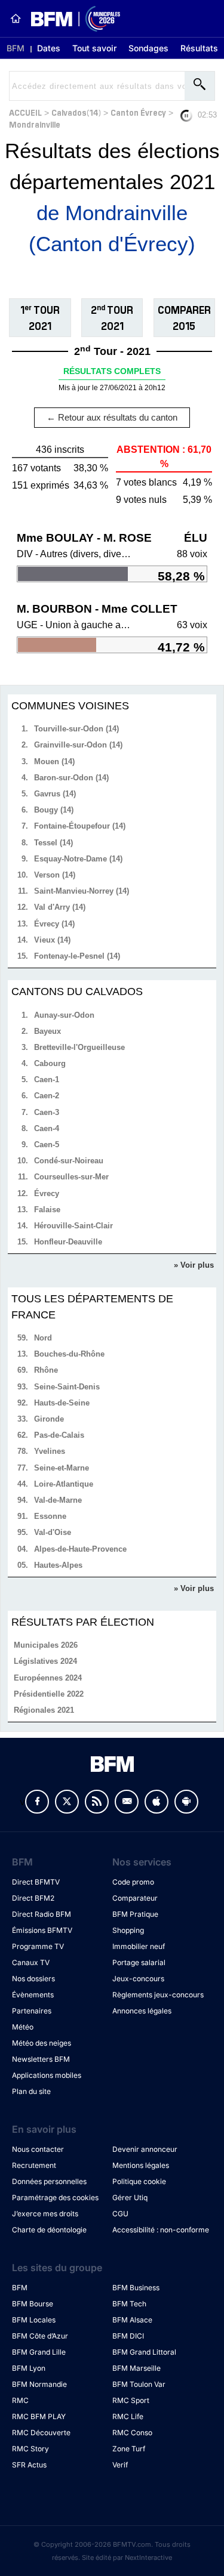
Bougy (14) (54, 810)
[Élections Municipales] (71, 19)
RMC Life (128, 2416)
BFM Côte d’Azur (40, 2336)
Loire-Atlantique (64, 1484)
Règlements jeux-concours (158, 1995)
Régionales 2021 (44, 1710)
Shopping (128, 1930)
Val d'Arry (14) (60, 907)
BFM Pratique (135, 1914)
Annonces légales (142, 2011)
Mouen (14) (54, 762)
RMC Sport (131, 2400)
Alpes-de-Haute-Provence (80, 1549)
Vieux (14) (52, 940)
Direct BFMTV (36, 1882)
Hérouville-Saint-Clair (73, 1226)
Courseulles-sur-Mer (71, 1177)
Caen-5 (47, 1145)
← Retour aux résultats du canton (112, 417)
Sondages (148, 48)
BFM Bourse (33, 2304)
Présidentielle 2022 (49, 1694)
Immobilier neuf (139, 1946)
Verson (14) (55, 875)
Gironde (49, 1419)
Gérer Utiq (130, 2197)
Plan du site (31, 2091)
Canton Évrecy (138, 112)
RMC (20, 2400)
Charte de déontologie (49, 2230)
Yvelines (50, 1451)
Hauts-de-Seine (62, 1403)
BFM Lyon (29, 2368)
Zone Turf (129, 2449)
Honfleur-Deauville (68, 1242)
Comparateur (135, 1898)
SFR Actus (29, 2465)
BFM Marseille (136, 2368)
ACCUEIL (25, 112)
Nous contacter (38, 2149)
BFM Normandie (39, 2384)
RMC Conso (132, 2433)
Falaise (47, 1210)
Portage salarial (139, 1962)
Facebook (37, 1802)
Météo (23, 2027)
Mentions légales (141, 2165)
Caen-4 (47, 1128)
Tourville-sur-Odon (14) (76, 729)
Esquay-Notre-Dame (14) (78, 859)
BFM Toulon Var (139, 2384)
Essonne (50, 1516)
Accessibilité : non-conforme (161, 2230)
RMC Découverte (41, 2433)
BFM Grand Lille (39, 2352)
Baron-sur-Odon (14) (71, 778)
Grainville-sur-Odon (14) (78, 745)
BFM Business (136, 2288)
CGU (120, 2214)
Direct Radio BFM (42, 1914)
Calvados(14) (76, 112)
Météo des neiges (42, 2043)
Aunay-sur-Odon (64, 1015)
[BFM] (16, 18)
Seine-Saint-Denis (67, 1387)
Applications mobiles (47, 2075)
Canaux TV (31, 1962)
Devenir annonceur (145, 2149)
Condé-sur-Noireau (69, 1161)
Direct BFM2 (33, 1898)
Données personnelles (49, 2181)
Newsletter (127, 1802)
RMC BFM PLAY (39, 2416)
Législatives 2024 (45, 1661)
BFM (16, 48)
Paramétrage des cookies (55, 2197)
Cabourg (50, 1063)
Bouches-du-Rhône (69, 1354)
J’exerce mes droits (45, 2214)
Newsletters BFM (41, 2059)
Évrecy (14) (54, 924)
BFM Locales (34, 2320)
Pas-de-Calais (59, 1435)
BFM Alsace (132, 2320)
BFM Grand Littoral (144, 2352)
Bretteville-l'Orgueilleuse (79, 1047)
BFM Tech (129, 2304)
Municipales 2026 (46, 1645)
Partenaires (32, 2011)
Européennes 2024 (48, 1678)
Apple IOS (157, 1802)
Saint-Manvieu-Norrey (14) (82, 891)
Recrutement (34, 2165)
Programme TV (38, 1946)
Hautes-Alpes (58, 1565)
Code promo (133, 1882)
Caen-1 (47, 1079)
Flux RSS (97, 1802)
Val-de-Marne (58, 1500)
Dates (49, 48)
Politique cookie (139, 2181)
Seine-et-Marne (62, 1468)
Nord (43, 1338)
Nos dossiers (33, 1979)
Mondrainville (35, 124)
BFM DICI (128, 2336)
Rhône (46, 1370)
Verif (120, 2465)
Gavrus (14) (55, 794)
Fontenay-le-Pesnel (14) (77, 956)
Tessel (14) (53, 843)
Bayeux (47, 1031)
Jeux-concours (138, 1979)
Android (186, 1802)
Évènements (33, 1995)
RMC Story (30, 2449)
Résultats (199, 48)
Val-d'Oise (53, 1532)
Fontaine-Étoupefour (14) (80, 826)
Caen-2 (47, 1096)
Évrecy (47, 1193)
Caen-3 (47, 1112)
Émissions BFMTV (42, 1930)
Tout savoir (94, 48)
